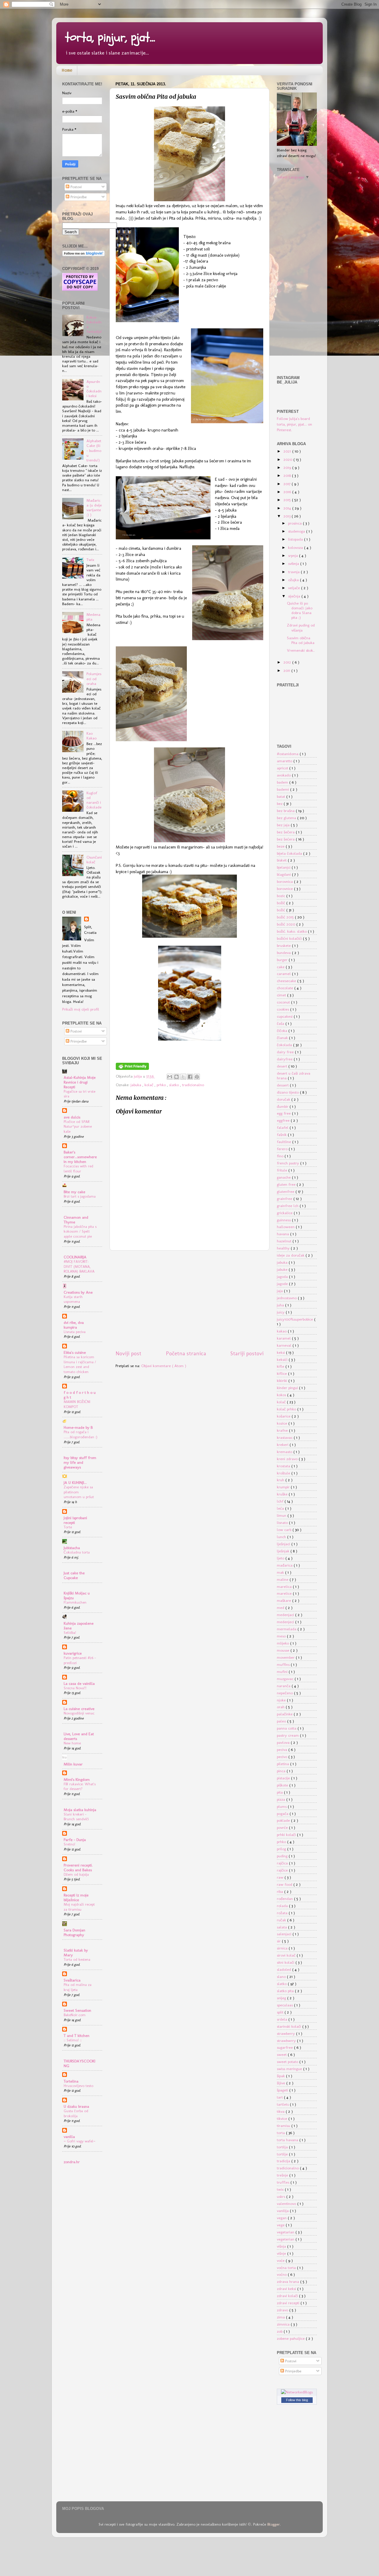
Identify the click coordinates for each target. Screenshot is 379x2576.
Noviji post (128, 1353)
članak (283, 1038)
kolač (150, 1085)
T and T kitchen (77, 2035)
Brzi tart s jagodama (80, 1196)
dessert (283, 1085)
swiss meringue (290, 2069)
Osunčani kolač (94, 859)
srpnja (294, 555)
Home (67, 71)
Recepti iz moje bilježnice (76, 1897)
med (281, 1607)
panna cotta (287, 1728)
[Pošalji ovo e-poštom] (170, 1077)
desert (283, 1066)
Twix (90, 560)
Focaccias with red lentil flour (78, 1169)
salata (282, 1927)
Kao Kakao (91, 736)
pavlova (284, 1742)
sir (279, 1941)
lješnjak (284, 1551)
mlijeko (284, 1643)
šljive (282, 2083)
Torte (68, 1527)
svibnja (294, 563)
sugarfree (285, 2047)
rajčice (283, 1870)
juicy (281, 1312)
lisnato (283, 1522)
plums (282, 1806)
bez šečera (286, 832)
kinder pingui (288, 1388)
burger (283, 960)
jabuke (283, 1269)
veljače (295, 588)
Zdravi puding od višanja (301, 627)
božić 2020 (287, 924)
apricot (283, 768)
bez (280, 803)
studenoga (297, 531)
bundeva (284, 953)
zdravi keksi (287, 2289)
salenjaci (285, 1934)
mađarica (285, 1565)
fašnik (282, 1134)
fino (281, 1156)
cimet (282, 995)
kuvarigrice (73, 1653)
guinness (284, 1220)
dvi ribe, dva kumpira (74, 1325)
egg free (284, 1113)
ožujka (294, 580)
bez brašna (286, 811)
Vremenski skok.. (301, 650)
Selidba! (70, 1633)
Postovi (76, 187)
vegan (282, 2218)
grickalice (285, 1213)
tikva (281, 2111)
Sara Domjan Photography (74, 1932)
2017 (288, 484)
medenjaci (286, 1615)
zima (281, 2317)
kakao (282, 1331)
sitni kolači (286, 1962)
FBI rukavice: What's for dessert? (80, 1786)
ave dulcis (72, 1117)
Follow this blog (297, 2400)
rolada (283, 1906)
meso (282, 1636)
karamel (284, 1338)
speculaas (285, 2005)
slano (282, 1976)
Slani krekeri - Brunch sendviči (76, 1817)
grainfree (285, 1198)
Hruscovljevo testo (78, 2086)
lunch (282, 1537)
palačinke (285, 1714)
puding (283, 1856)
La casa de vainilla (79, 1683)
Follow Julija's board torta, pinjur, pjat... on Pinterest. (294, 424)
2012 (288, 662)
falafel (283, 1127)
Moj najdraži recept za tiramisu (79, 1907)
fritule (283, 1170)
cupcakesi (285, 1016)
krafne (283, 1430)
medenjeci (286, 1622)
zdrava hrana (289, 2281)
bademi (284, 789)
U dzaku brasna (76, 2106)
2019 (288, 467)
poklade (284, 1820)
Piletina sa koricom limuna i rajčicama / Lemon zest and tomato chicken (80, 1364)
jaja (280, 1291)
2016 (288, 492)
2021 (288, 451)
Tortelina (71, 2081)
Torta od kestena (77, 1959)
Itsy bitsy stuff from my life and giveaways (80, 1462)
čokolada (285, 1045)
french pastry (289, 1163)
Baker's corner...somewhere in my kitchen (80, 1157)
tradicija (284, 2161)
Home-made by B (78, 1427)
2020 (288, 459)
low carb (285, 1530)
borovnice (285, 889)
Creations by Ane (78, 1292)
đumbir (283, 1106)
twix (281, 2189)
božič (282, 903)
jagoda (283, 1276)
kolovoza (296, 547)
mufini (283, 1671)
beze (281, 846)
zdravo (283, 2310)
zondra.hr (72, 2162)
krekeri (283, 1444)
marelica (285, 1586)
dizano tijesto (288, 1092)
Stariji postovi (247, 1353)
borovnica (285, 881)
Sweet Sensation (77, 2010)
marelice (285, 1593)
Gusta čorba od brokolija (76, 2113)
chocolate (286, 988)
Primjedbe (78, 197)
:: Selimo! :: (73, 2040)
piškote (283, 1785)
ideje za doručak (291, 1255)
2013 (288, 516)
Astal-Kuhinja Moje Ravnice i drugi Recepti (80, 1082)
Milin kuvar (73, 1764)
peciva (283, 1749)
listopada (296, 539)
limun (282, 1515)
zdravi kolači (288, 2296)
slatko (175, 1085)
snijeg (282, 1998)
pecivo (283, 1757)
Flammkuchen (75, 1602)
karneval (285, 1345)
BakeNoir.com (75, 2015)
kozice (283, 1423)
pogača (283, 1813)
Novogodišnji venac (79, 1713)
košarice (284, 1416)
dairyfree (285, 1059)
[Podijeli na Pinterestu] (197, 1077)
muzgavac (286, 1679)
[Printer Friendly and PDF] (132, 1068)
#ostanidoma (288, 754)
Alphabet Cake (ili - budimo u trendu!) (94, 450)
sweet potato (288, 2062)
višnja (282, 2246)
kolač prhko (287, 1409)
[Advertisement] (189, 1300)
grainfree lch (288, 1206)
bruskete (284, 945)
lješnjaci (284, 1544)
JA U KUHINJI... (75, 1482)
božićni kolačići (290, 938)
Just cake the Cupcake (74, 1575)
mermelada (287, 1629)
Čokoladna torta (77, 1552)
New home (72, 1743)
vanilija (283, 2211)
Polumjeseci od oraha (94, 678)
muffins (284, 1664)
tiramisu (284, 2126)
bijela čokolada (290, 853)
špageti (283, 2090)
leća (281, 1508)
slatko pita (286, 1991)
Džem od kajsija (76, 1874)
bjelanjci (284, 867)
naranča (284, 1686)
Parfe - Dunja (75, 1840)
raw (281, 1877)
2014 (288, 508)
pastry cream (288, 1735)
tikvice (283, 2118)
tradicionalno (193, 1085)
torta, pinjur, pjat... (110, 37)
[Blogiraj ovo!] (176, 1077)
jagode (283, 1284)
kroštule (284, 1473)
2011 (287, 670)
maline (283, 1579)
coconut (284, 1002)
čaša (281, 1023)
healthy (284, 1248)
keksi (281, 1352)
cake (281, 967)
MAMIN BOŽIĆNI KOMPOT (77, 1404)
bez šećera (286, 839)
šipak (281, 2076)
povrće (283, 1827)
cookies (284, 1009)
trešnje (283, 2175)
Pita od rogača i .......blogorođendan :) (81, 1434)
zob (280, 2331)
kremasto (285, 1452)
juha (281, 1305)
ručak (282, 1920)
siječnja (295, 596)
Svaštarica (72, 1980)
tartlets (283, 2104)
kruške (283, 1494)
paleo (282, 1721)
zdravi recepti (289, 2303)
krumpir (284, 1487)
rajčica (283, 1863)
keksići (283, 1359)
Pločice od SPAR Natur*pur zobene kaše (78, 1126)
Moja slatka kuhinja (80, 1810)
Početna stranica (186, 1353)
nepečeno (285, 1693)
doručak (284, 1099)
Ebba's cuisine (75, 1352)
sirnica (283, 1948)
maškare (285, 1600)
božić (282, 910)
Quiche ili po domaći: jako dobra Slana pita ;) (300, 610)
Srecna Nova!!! (75, 1688)
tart (280, 2097)
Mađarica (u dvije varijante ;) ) (94, 508)
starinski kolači (290, 2026)
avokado (284, 775)
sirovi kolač (287, 1955)
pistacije (284, 1778)
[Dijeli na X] (183, 1077)
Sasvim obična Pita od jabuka (301, 640)
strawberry (286, 2033)
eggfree (284, 1120)
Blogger (274, 2524)
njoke (282, 1700)
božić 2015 (286, 917)
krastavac (285, 1437)
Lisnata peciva (75, 1332)
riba (281, 1891)
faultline (285, 1142)
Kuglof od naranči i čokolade (94, 800)
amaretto (285, 761)
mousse (284, 1650)
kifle (281, 1366)
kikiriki (283, 1380)
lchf (281, 1501)
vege (281, 2225)
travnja (294, 572)
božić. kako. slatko (292, 931)
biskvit (282, 860)
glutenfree (286, 1191)
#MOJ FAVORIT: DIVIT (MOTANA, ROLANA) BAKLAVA (79, 1266)
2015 (288, 500)
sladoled (285, 1969)
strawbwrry (287, 2040)
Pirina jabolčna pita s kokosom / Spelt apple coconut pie (80, 1231)
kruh (281, 1480)
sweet (282, 2054)
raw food (285, 1884)
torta (281, 2133)
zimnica (284, 2324)
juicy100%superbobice (296, 1319)
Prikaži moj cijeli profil (81, 1009)
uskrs (282, 2196)
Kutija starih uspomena (73, 1299)
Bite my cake (74, 1192)
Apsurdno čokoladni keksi (94, 389)
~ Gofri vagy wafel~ (80, 2141)
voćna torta (287, 2267)
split (281, 2012)
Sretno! (69, 1844)
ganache (284, 1177)
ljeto (281, 1558)
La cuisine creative (79, 1709)
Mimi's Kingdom (77, 1779)
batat (282, 796)
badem (283, 782)
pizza (282, 1799)
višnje (282, 2253)
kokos (282, 1395)
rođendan (285, 1899)
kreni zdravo (288, 1459)
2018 (288, 475)
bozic (282, 896)
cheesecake (287, 981)
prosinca (296, 523)
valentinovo (287, 2203)
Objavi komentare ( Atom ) (164, 1366)
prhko (162, 1085)
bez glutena (287, 818)
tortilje (283, 2154)
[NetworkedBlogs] (297, 2392)
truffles (284, 2182)
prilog (282, 1849)
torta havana (288, 2140)
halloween (286, 1227)
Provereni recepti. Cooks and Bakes (78, 1867)
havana (284, 1234)
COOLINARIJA (75, 1257)
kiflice (282, 1373)
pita (280, 1792)
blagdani (284, 874)
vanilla (69, 2136)
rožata (283, 1913)
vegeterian (286, 2239)
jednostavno (287, 1298)
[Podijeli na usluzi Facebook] (190, 1077)
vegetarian (286, 2232)
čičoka (283, 1030)
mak (281, 1572)
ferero (283, 1149)
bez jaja (284, 825)
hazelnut (285, 1241)
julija (138, 1076)
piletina (284, 1764)
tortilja (283, 2147)
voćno (282, 2274)
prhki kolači (287, 1834)
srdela (283, 2019)
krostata (284, 1466)
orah (281, 1707)
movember (286, 1657)
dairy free (286, 1052)
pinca (282, 1771)
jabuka (136, 1085)
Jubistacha (72, 1548)
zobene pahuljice (291, 2338)
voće (281, 2260)
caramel (284, 974)
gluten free (287, 1184)
